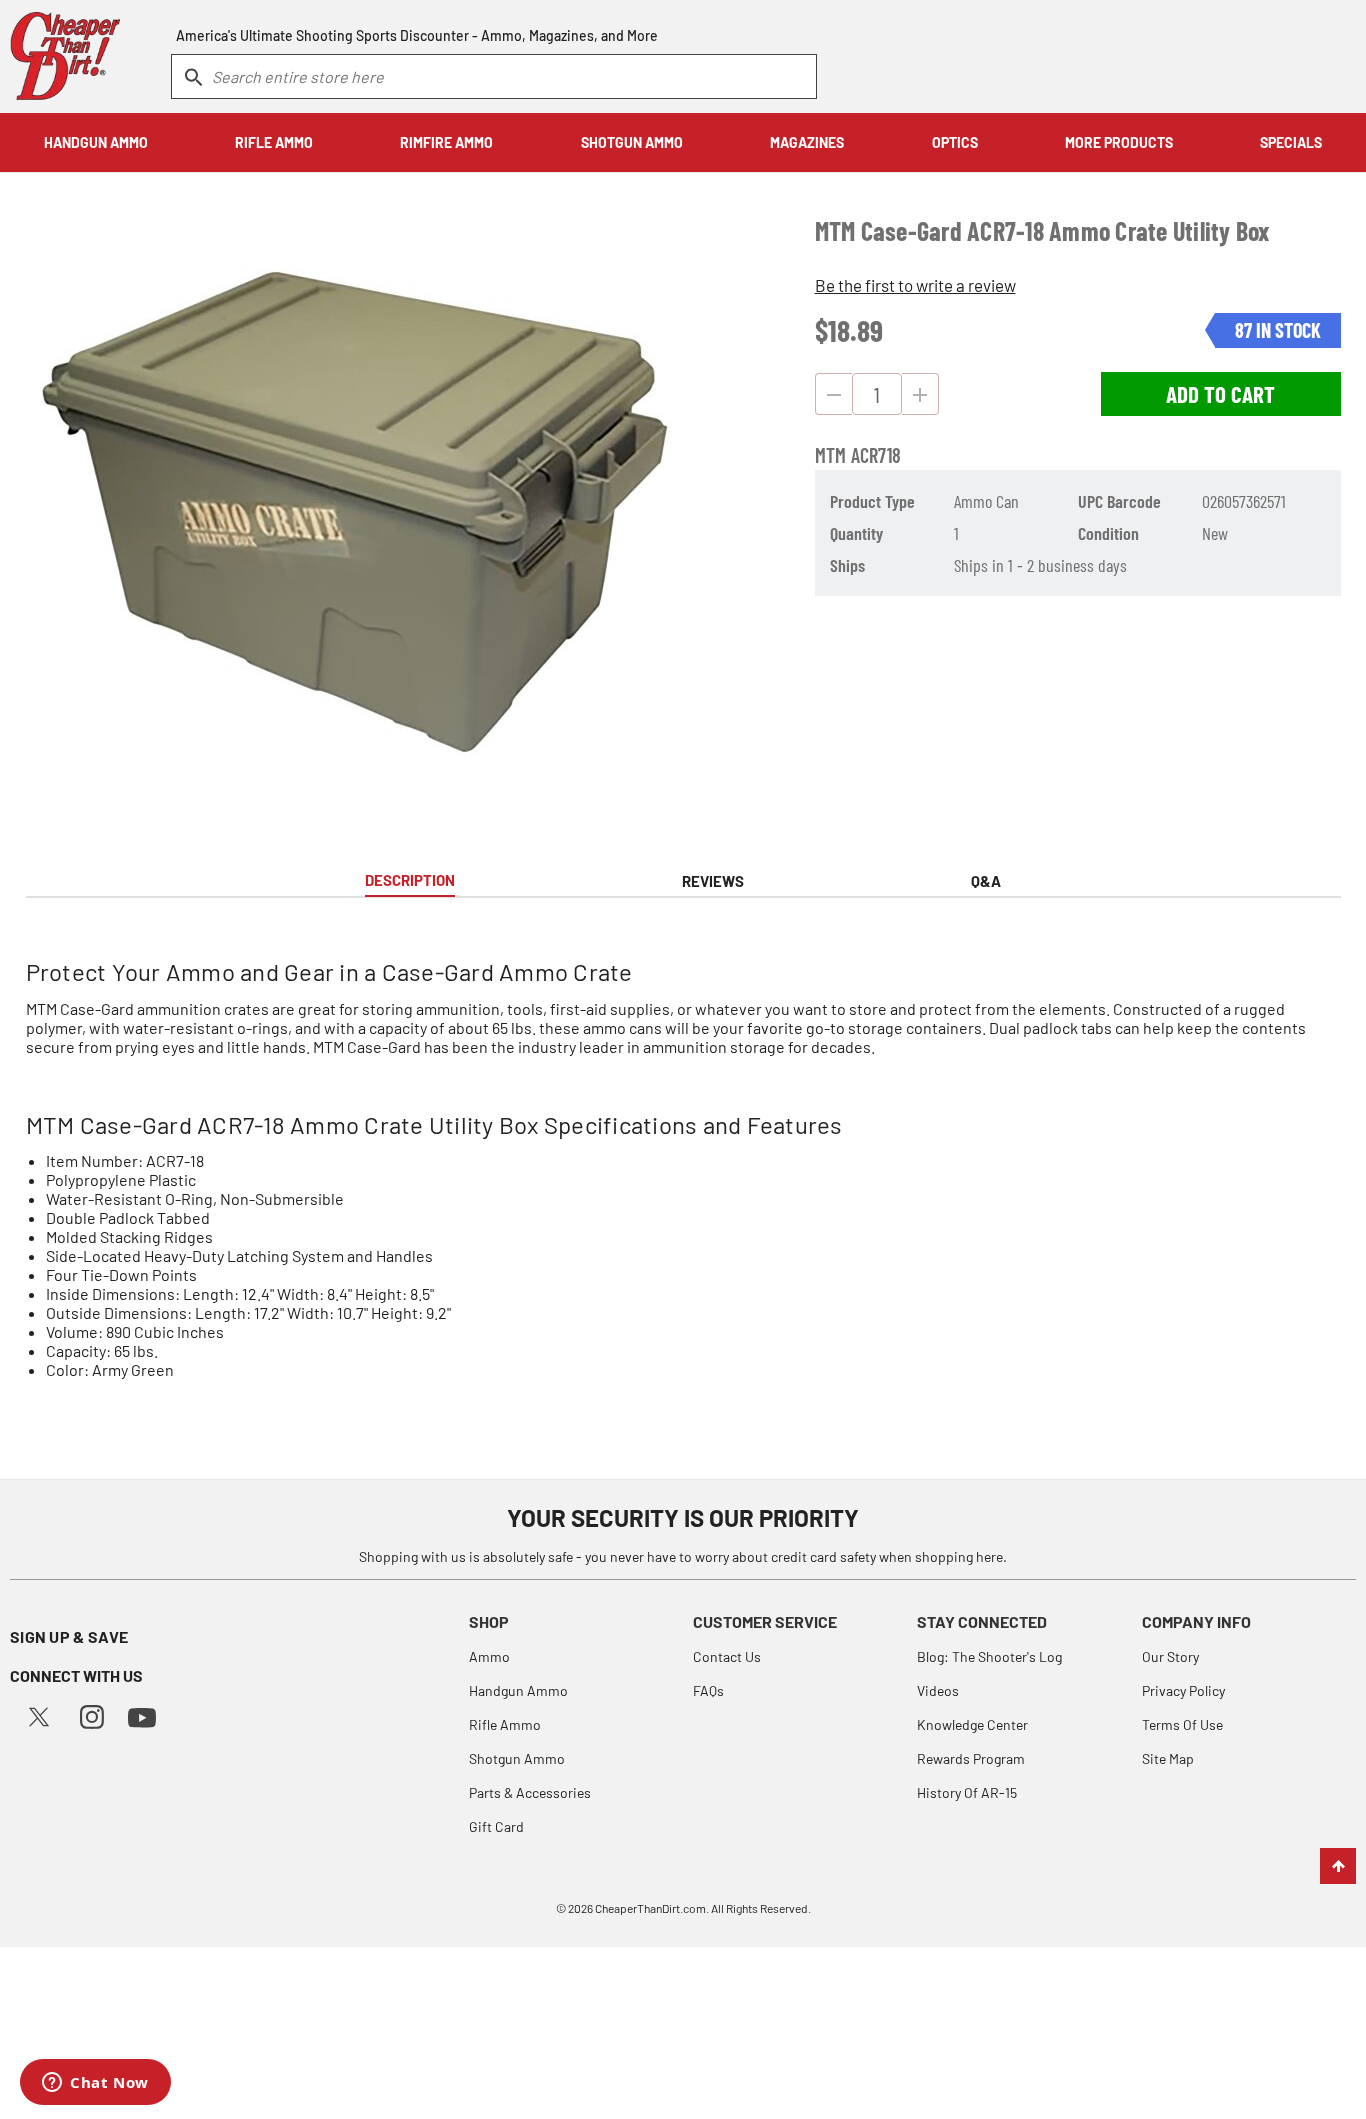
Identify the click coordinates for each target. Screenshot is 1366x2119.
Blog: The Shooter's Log (989, 1656)
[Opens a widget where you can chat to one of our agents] (95, 2084)
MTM (831, 455)
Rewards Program (971, 1758)
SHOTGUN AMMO (632, 142)
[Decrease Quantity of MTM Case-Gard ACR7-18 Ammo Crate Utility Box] (833, 394)
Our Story (1170, 1656)
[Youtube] (142, 1715)
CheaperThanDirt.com (650, 1908)
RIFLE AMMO (274, 142)
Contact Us (727, 1656)
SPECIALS (1291, 142)
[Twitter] (39, 1714)
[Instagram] (92, 1714)
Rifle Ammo (505, 1724)
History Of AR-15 (967, 1792)
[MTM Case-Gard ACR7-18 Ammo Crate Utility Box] (355, 512)
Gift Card (496, 1826)
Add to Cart (1220, 394)
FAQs (708, 1690)
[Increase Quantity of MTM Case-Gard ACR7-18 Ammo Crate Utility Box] (920, 394)
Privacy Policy (1183, 1690)
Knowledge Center (972, 1724)
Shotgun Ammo (517, 1758)
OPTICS (955, 142)
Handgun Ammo (518, 1690)
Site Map (1168, 1758)
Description (410, 880)
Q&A (986, 881)
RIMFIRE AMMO (446, 142)
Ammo (489, 1656)
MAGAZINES (807, 142)
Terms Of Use (1182, 1724)
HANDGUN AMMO (96, 142)
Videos (938, 1690)
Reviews (713, 881)
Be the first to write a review (915, 285)
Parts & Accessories (530, 1792)
